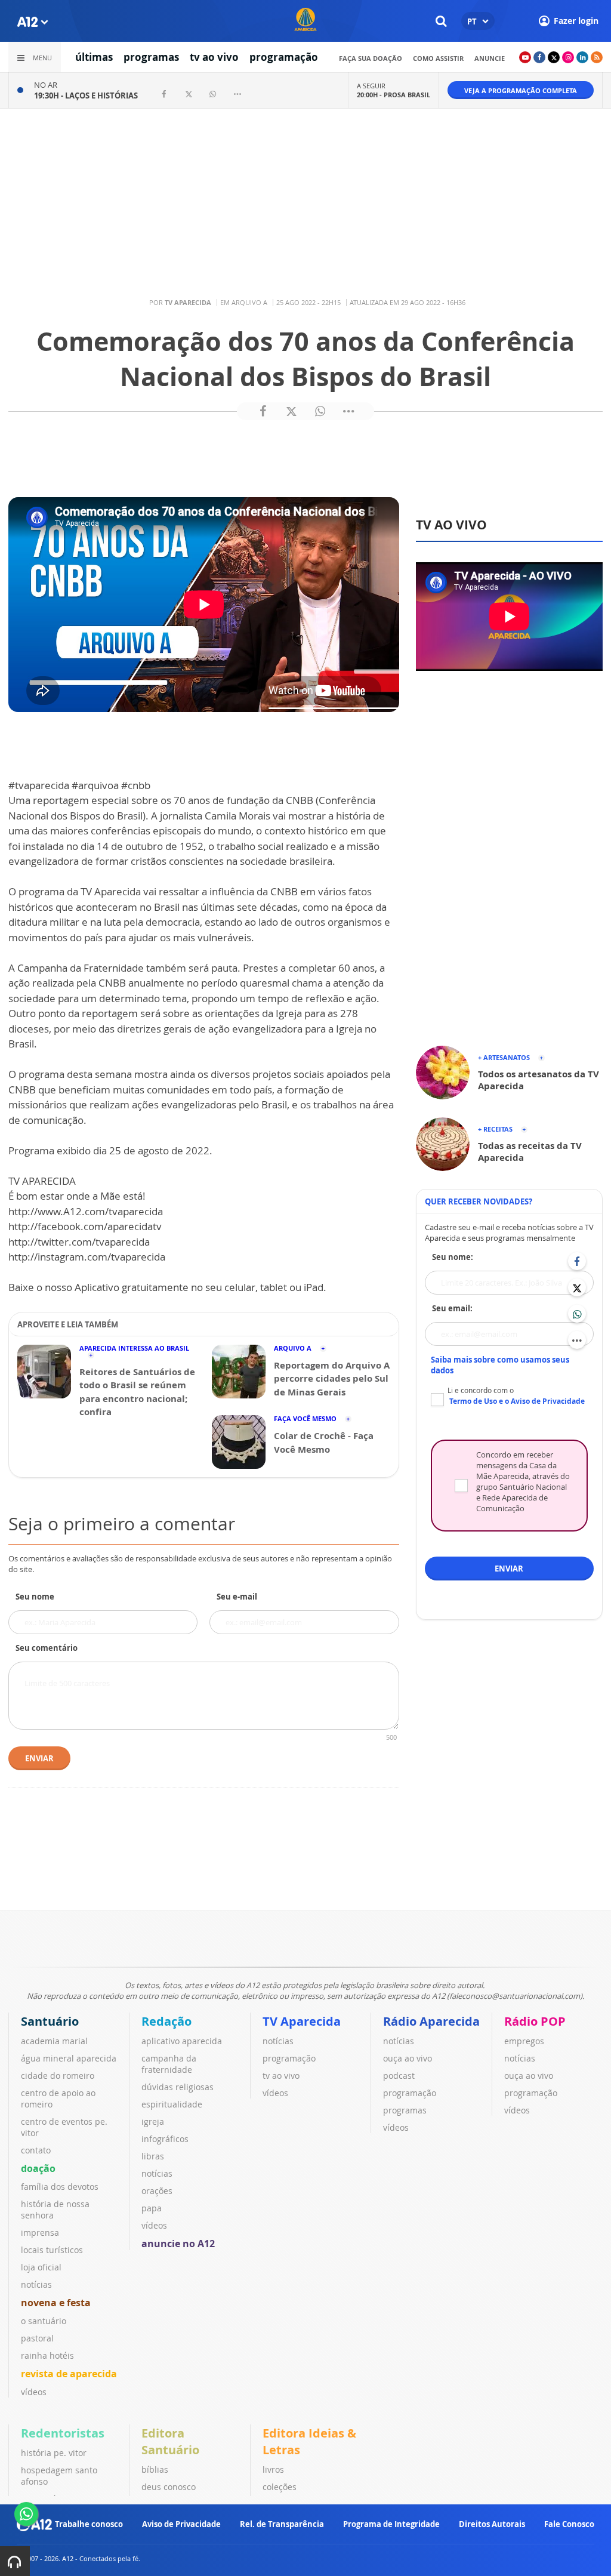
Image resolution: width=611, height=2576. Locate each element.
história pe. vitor (54, 2453)
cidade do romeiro (58, 2076)
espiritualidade (172, 2104)
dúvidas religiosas (178, 2087)
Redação (166, 2021)
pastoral (37, 2338)
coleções (280, 2487)
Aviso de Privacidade (181, 2524)
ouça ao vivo (408, 2058)
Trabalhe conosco (89, 2524)
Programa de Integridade (391, 2524)
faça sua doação (371, 58)
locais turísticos (52, 2250)
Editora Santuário (170, 2441)
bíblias (155, 2469)
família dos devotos (60, 2187)
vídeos (34, 2392)
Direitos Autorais (492, 2524)
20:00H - (394, 95)
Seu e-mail (237, 1597)
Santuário (50, 2021)
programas (151, 57)
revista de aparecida (69, 2374)
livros (273, 2469)
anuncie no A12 (178, 2244)
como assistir (438, 58)
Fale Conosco (569, 2524)
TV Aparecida (302, 2021)
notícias (36, 2284)
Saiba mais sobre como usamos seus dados (500, 1365)
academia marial (54, 2041)
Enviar (39, 1758)
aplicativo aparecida (182, 2041)
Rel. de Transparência (282, 2524)
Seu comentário (47, 1648)
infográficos (165, 2139)
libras (153, 2156)
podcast (399, 2076)
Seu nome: (453, 1257)
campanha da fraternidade (169, 2064)
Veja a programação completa (521, 90)
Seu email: (452, 1308)
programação (284, 57)
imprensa (40, 2233)
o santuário (44, 2321)
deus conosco (169, 2487)
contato (36, 2150)
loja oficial (41, 2267)
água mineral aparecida (69, 2058)
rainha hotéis (47, 2355)
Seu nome (35, 1597)
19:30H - (86, 95)
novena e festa (56, 2303)
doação (38, 2168)
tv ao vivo (214, 57)
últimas (94, 57)
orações (157, 2191)
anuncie (490, 58)
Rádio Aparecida (431, 2021)
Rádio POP (535, 2021)
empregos (524, 2041)
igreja (153, 2121)
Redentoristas (63, 2433)
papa (152, 2208)
